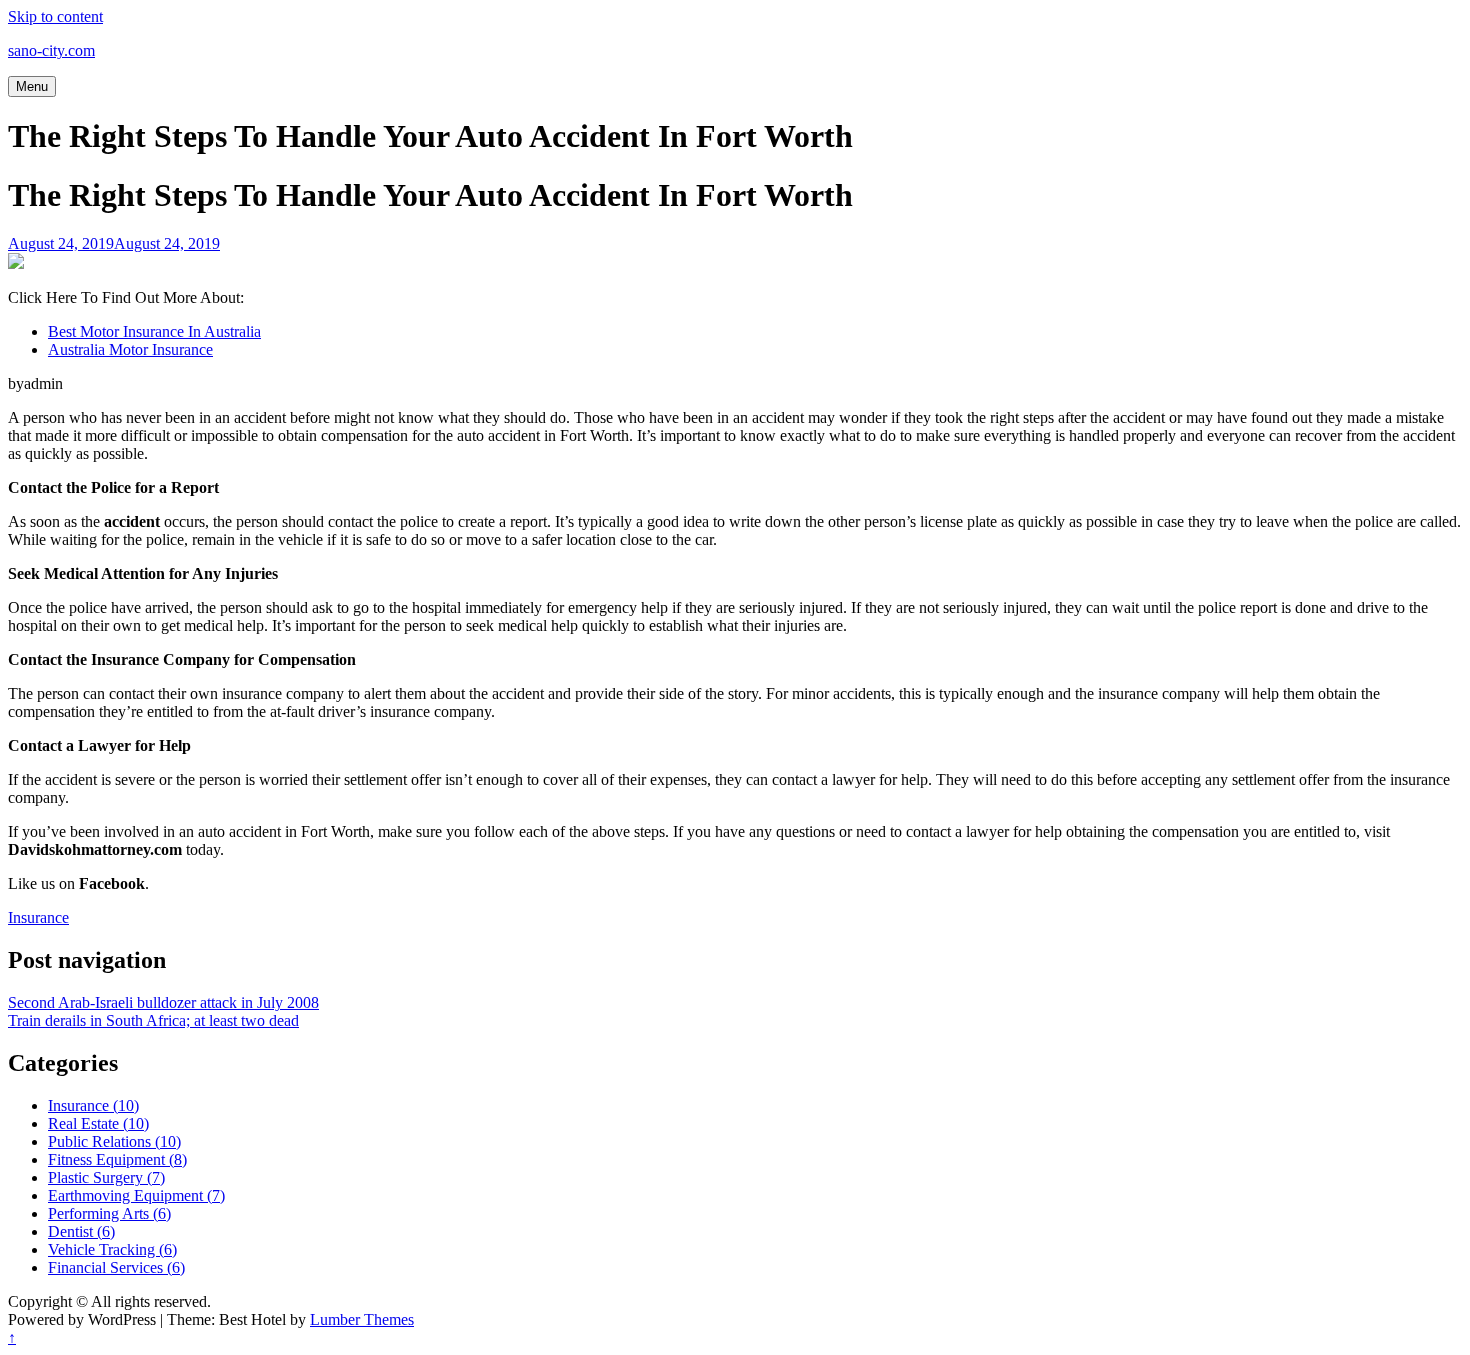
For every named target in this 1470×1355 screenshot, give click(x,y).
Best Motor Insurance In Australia (154, 331)
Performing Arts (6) (109, 1213)
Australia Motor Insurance (130, 349)
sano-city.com (51, 50)
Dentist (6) (81, 1231)
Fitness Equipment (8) (117, 1159)
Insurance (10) (93, 1105)
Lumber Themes (362, 1319)
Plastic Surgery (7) (106, 1177)
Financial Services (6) (116, 1267)
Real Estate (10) (98, 1123)
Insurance (38, 917)
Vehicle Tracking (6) (112, 1249)
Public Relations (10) (114, 1141)
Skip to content (55, 16)
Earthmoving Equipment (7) (136, 1195)
